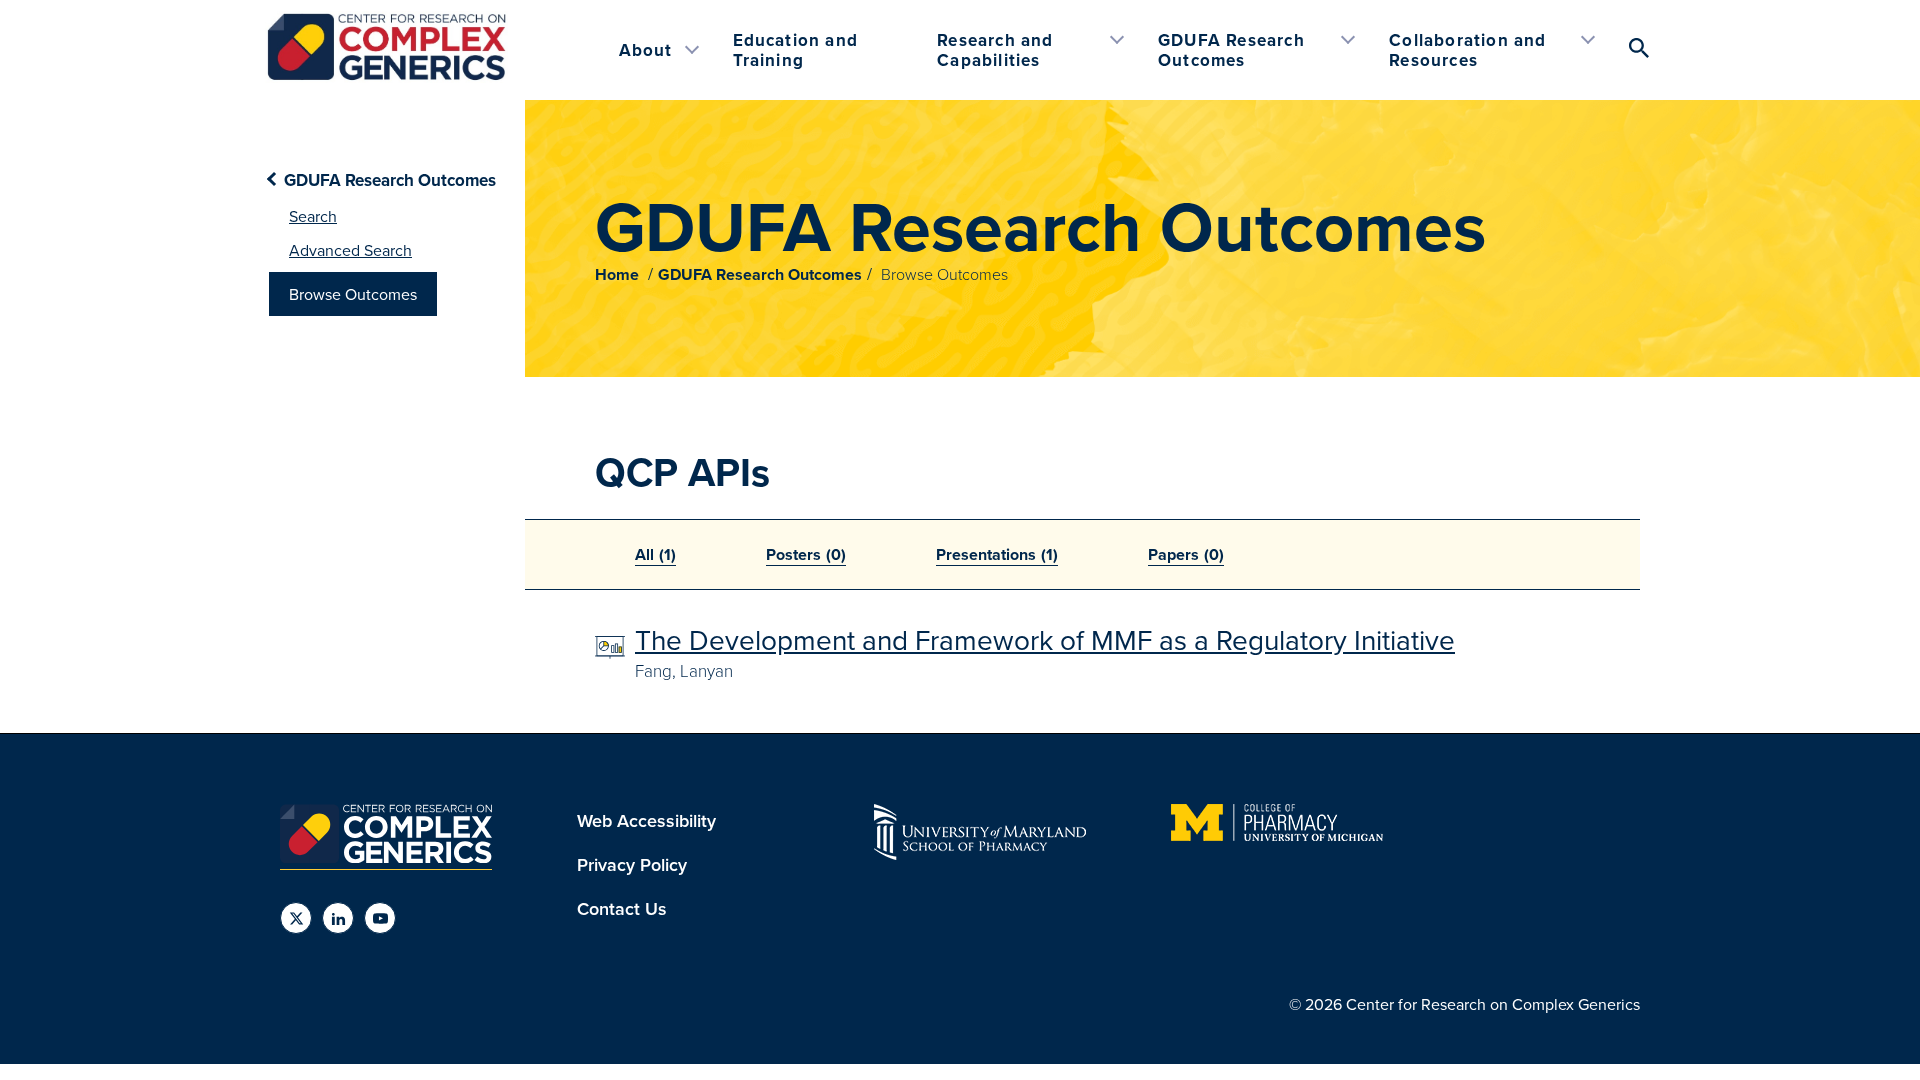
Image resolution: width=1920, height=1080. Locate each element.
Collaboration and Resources (1467, 50)
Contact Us (622, 908)
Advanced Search (350, 250)
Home (617, 274)
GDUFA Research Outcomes (1231, 50)
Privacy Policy (632, 864)
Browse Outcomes (353, 294)
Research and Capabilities (995, 50)
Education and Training (796, 50)
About (646, 50)
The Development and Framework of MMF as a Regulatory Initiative (1045, 639)
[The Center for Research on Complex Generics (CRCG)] (386, 77)
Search (313, 216)
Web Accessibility (646, 820)
